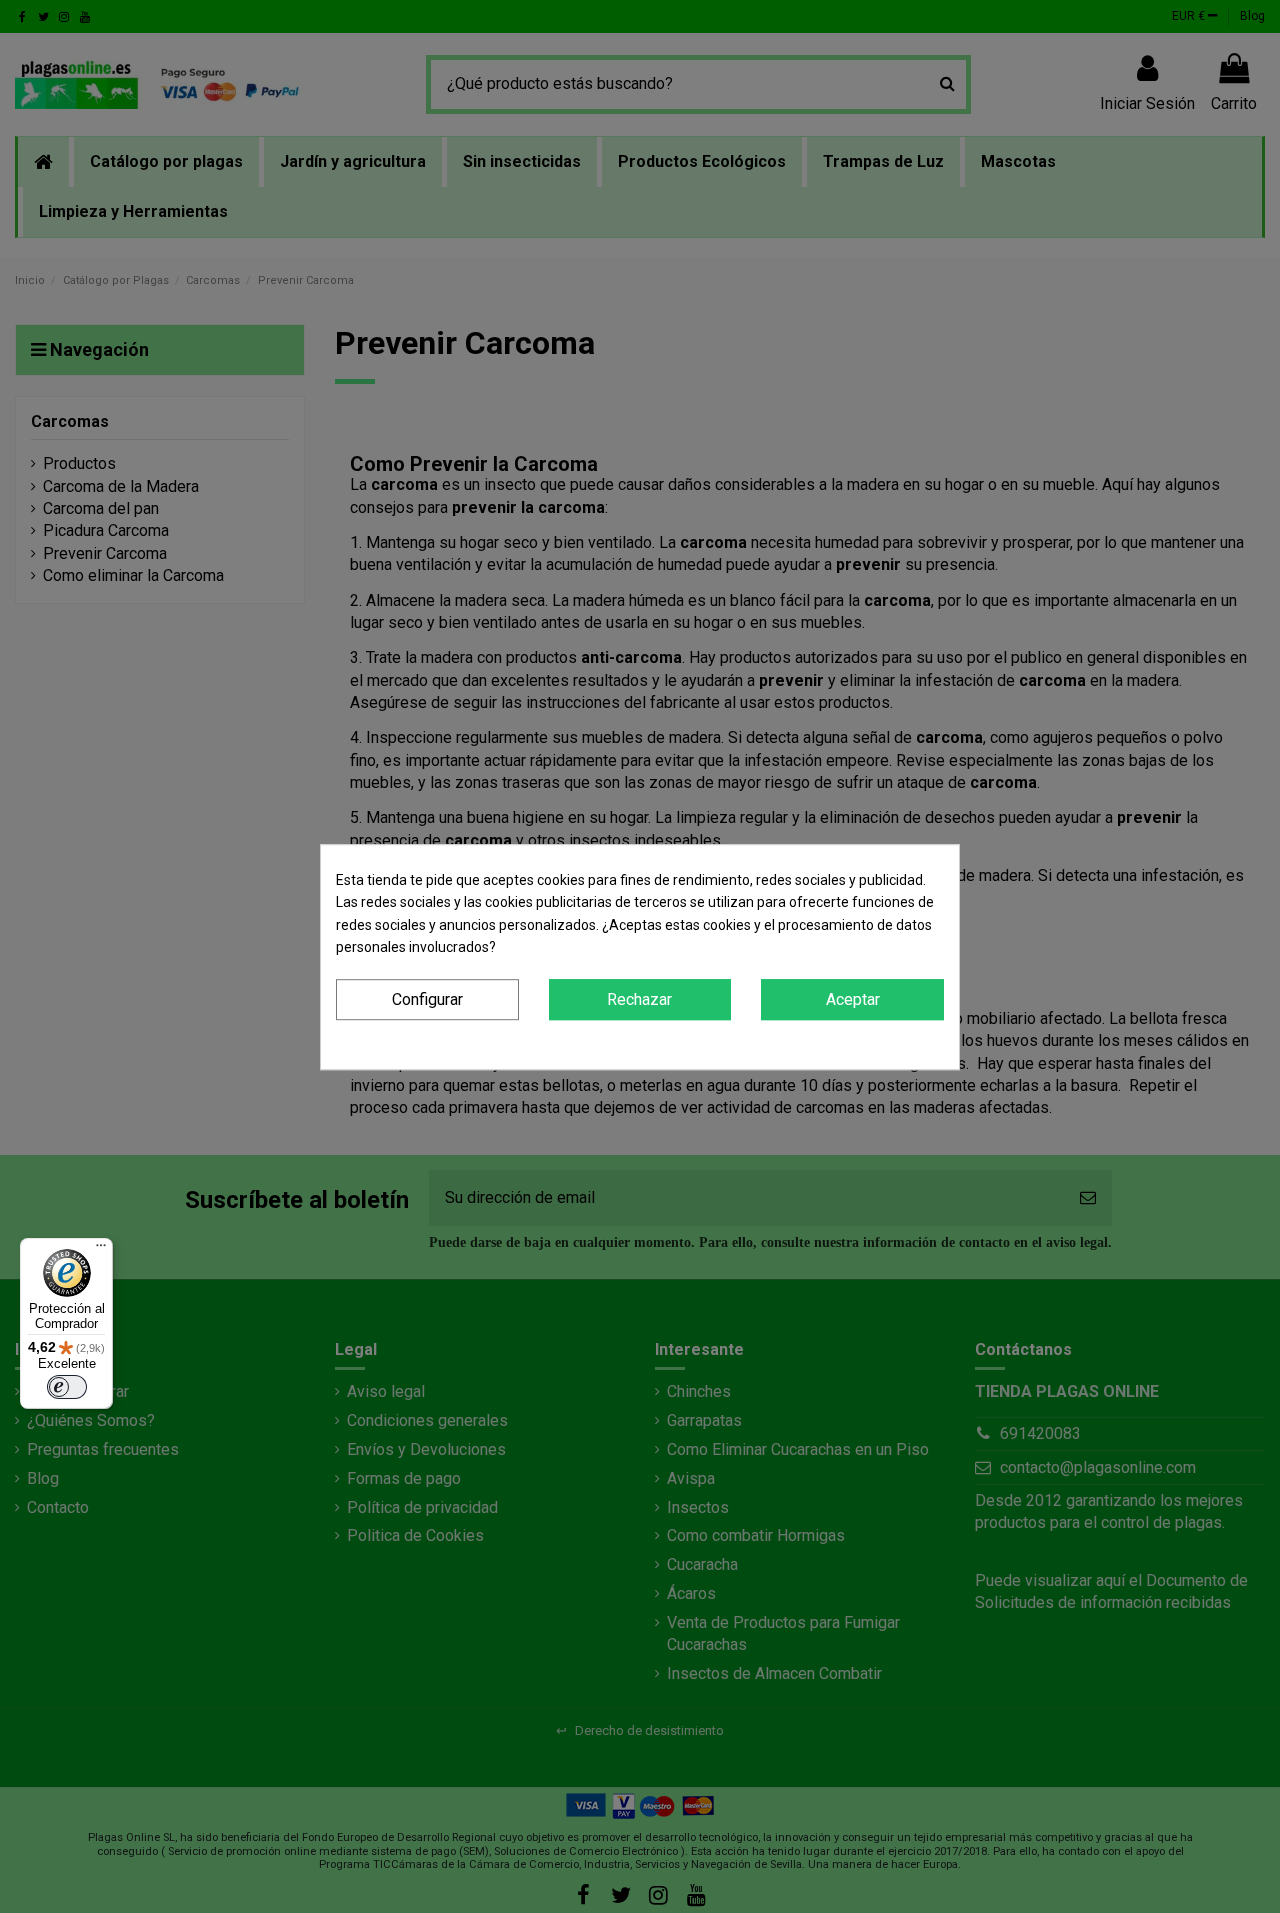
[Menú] (101, 1250)
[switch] (67, 1387)
